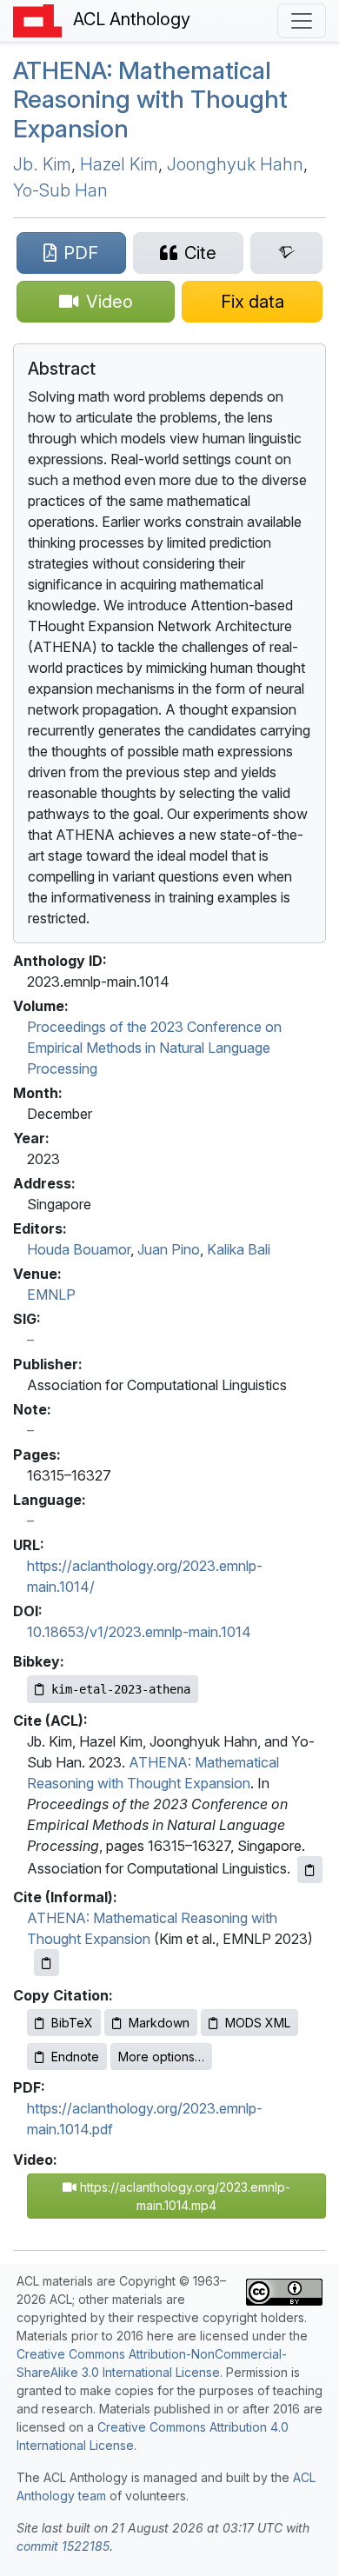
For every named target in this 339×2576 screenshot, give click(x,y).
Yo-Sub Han (60, 190)
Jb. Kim (42, 164)
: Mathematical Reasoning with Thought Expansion (150, 100)
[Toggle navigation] (302, 21)
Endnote (75, 2057)
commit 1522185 (63, 2546)
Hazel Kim (119, 164)
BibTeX (72, 2023)
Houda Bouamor (79, 1249)
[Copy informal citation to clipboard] (47, 1963)
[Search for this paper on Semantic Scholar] (286, 253)
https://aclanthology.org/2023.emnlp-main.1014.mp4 (183, 2196)
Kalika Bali (239, 1249)
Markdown (159, 2023)
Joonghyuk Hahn (235, 164)
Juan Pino (169, 1249)
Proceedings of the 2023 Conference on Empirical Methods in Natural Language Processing (154, 1048)
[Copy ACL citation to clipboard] (310, 1870)
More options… (161, 2057)
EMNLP (51, 1295)
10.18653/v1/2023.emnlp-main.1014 (139, 1632)
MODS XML (258, 2023)
